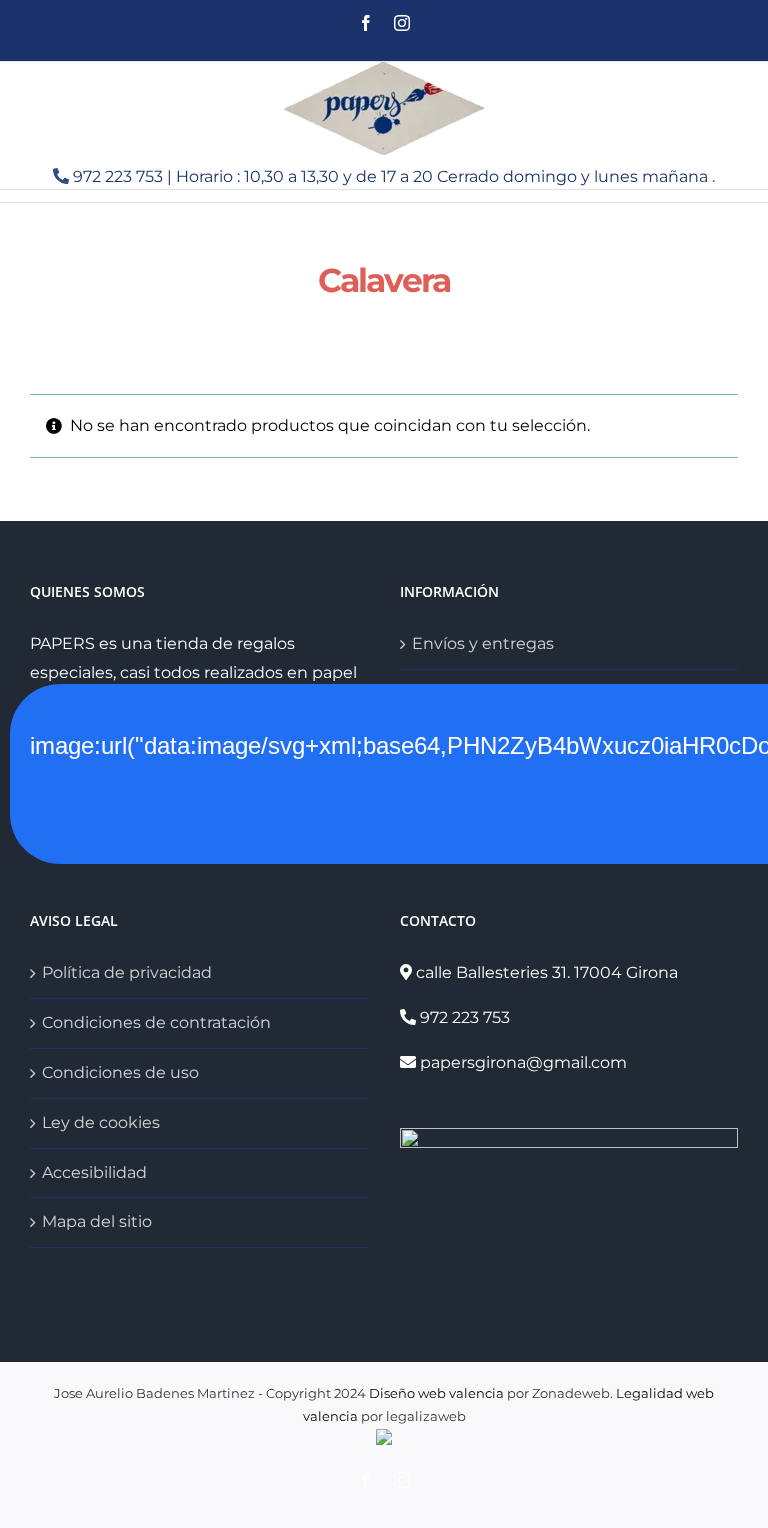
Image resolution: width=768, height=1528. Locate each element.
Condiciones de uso (120, 1072)
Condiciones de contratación (156, 1022)
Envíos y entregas (483, 643)
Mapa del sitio (97, 1221)
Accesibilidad (94, 1172)
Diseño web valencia (436, 1393)
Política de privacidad (127, 972)
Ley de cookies (101, 1122)
